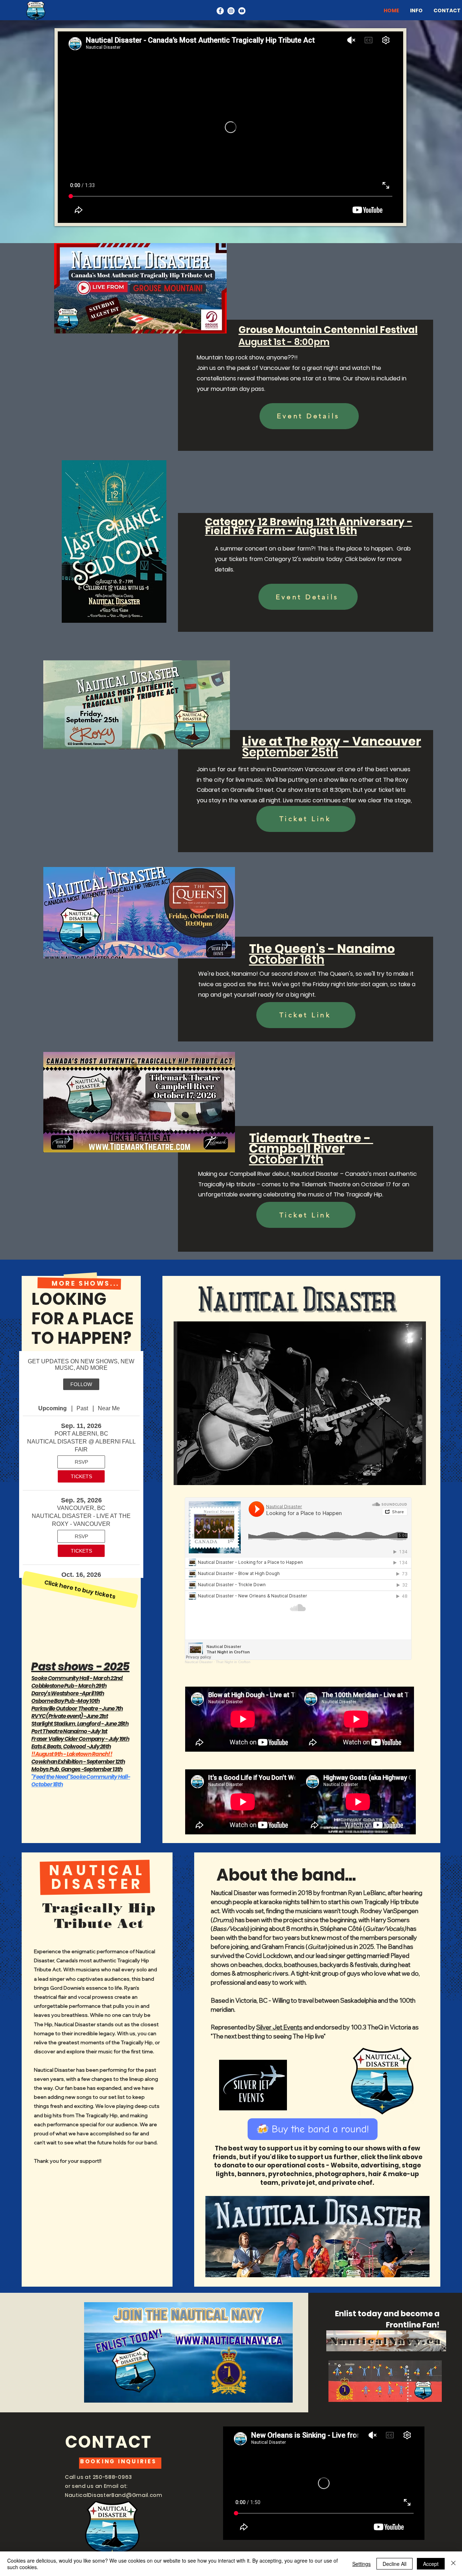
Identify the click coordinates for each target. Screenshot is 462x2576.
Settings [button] (361, 2564)
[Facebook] (220, 11)
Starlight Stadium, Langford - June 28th (80, 1724)
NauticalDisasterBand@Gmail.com (114, 2495)
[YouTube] (242, 11)
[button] (300, 1403)
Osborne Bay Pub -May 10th (66, 1701)
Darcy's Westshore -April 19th (68, 1693)
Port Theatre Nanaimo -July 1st (69, 1731)
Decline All (395, 2564)
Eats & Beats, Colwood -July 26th (71, 1746)
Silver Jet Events (279, 2027)
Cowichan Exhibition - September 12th (78, 1762)
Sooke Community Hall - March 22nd (77, 1678)
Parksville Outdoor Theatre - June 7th (77, 1708)
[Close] (453, 2564)
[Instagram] (231, 11)
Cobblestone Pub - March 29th (69, 1686)
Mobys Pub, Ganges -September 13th (77, 1769)
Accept (431, 2564)
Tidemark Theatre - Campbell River (311, 1149)
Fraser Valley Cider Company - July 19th (80, 1739)
